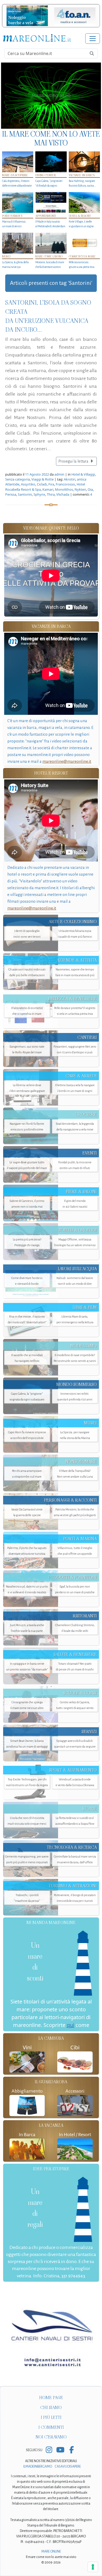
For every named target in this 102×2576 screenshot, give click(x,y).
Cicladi (42, 484)
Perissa (11, 494)
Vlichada (63, 494)
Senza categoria (18, 479)
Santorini (25, 494)
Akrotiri (70, 479)
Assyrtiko (28, 484)
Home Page (51, 2398)
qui (70, 2025)
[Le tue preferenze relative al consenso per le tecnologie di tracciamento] (93, 2567)
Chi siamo (51, 2408)
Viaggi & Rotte (42, 479)
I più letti (51, 2417)
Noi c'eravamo (51, 2437)
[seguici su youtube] (60, 2450)
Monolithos (64, 489)
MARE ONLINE (51, 2552)
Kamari (48, 489)
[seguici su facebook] (72, 2450)
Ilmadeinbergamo (38, 2467)
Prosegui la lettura (74, 461)
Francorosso (65, 484)
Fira (51, 484)
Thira (51, 494)
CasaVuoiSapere (68, 2467)
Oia (90, 489)
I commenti (51, 2427)
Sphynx (39, 494)
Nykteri (80, 489)
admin (59, 474)
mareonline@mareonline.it (67, 761)
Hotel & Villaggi (83, 474)
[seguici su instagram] (49, 2450)
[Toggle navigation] (93, 39)
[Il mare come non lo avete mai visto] (51, 96)
